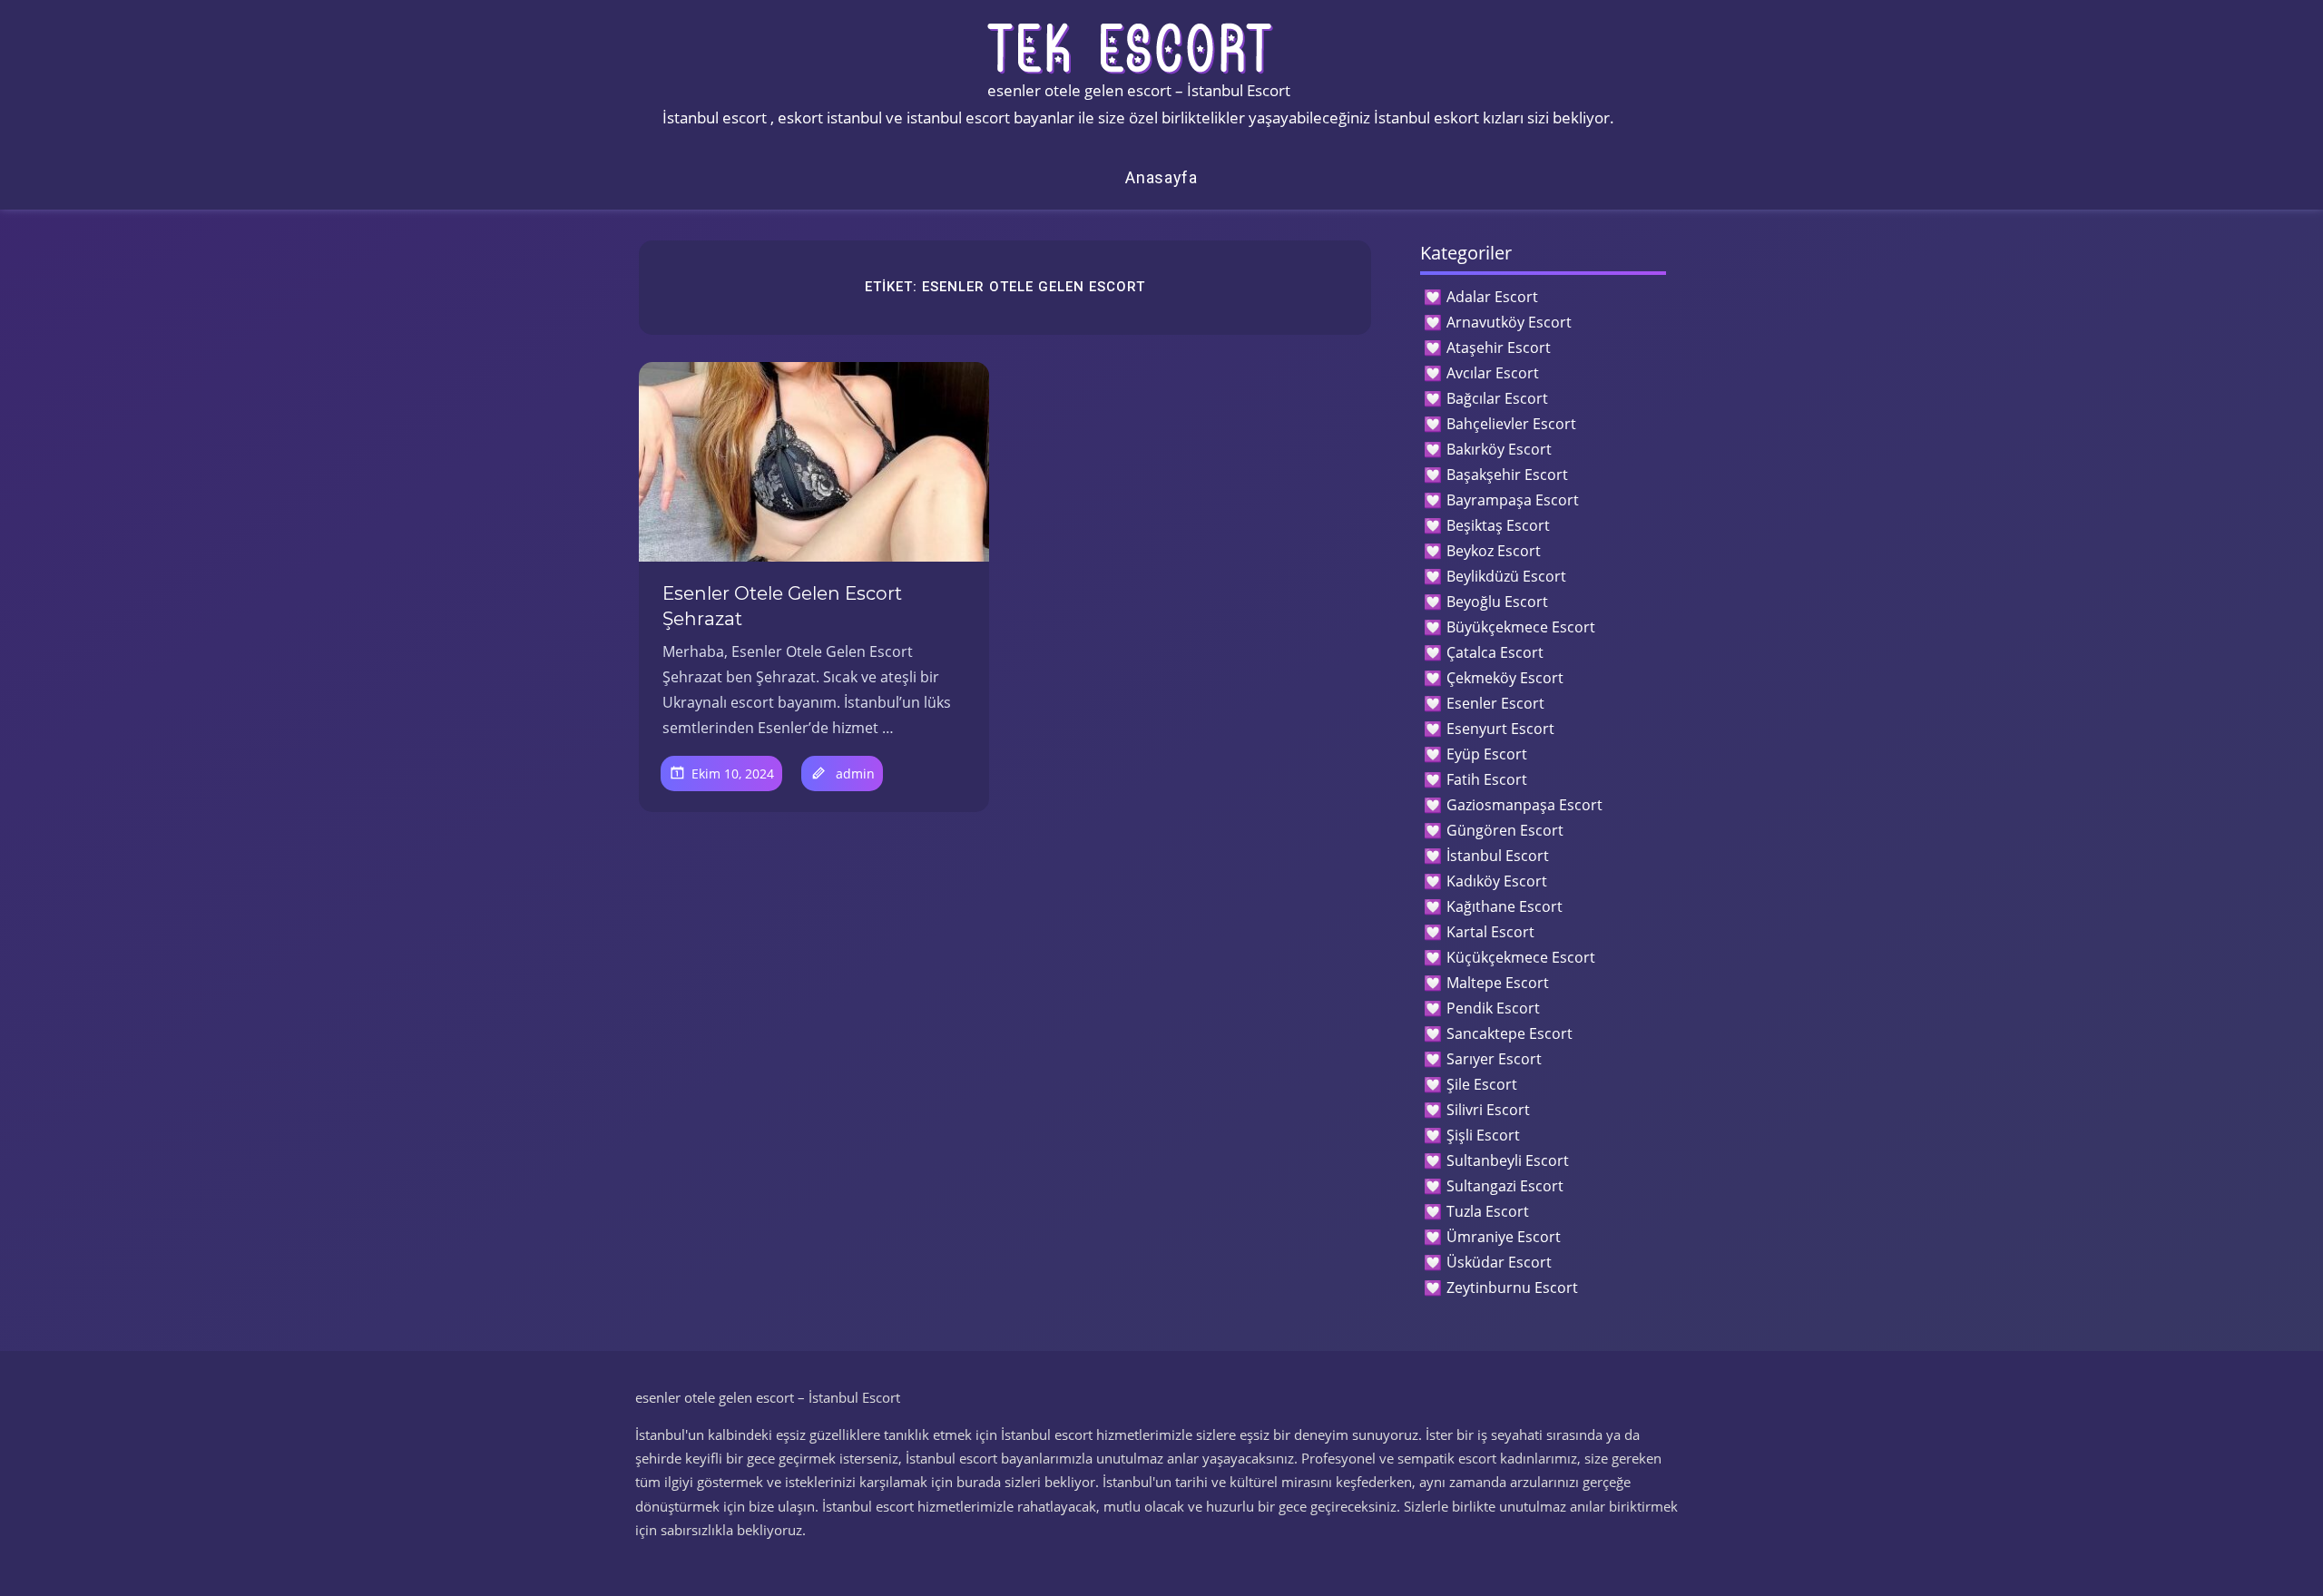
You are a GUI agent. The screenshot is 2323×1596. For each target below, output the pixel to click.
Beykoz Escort (1494, 551)
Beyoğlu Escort (1497, 602)
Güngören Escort (1505, 830)
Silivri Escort (1488, 1110)
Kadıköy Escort (1497, 881)
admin (855, 774)
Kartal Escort (1490, 932)
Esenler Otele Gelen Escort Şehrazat (782, 606)
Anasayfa (1161, 177)
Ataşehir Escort (1499, 348)
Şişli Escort (1483, 1135)
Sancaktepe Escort (1509, 1033)
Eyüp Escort (1487, 754)
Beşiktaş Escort (1498, 525)
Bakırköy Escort (1499, 449)
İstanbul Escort (1498, 856)
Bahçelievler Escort (1511, 424)
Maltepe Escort (1498, 983)
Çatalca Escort (1495, 652)
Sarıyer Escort (1494, 1059)
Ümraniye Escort (1504, 1237)
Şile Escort (1482, 1084)
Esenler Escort (1495, 703)
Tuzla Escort (1488, 1211)
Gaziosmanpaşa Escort (1524, 805)
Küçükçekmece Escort (1521, 957)
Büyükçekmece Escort (1521, 627)
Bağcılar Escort (1497, 398)
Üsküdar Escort (1499, 1262)
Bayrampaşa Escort (1513, 500)
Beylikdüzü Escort (1506, 576)
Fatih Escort (1487, 779)
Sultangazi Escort (1505, 1186)
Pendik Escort (1493, 1008)
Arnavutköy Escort (1509, 322)
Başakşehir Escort (1507, 475)
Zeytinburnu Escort (1512, 1288)
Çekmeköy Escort (1505, 678)
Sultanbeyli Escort (1508, 1160)
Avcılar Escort (1493, 373)
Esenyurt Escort (1500, 729)
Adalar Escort (1492, 297)
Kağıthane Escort (1505, 906)
